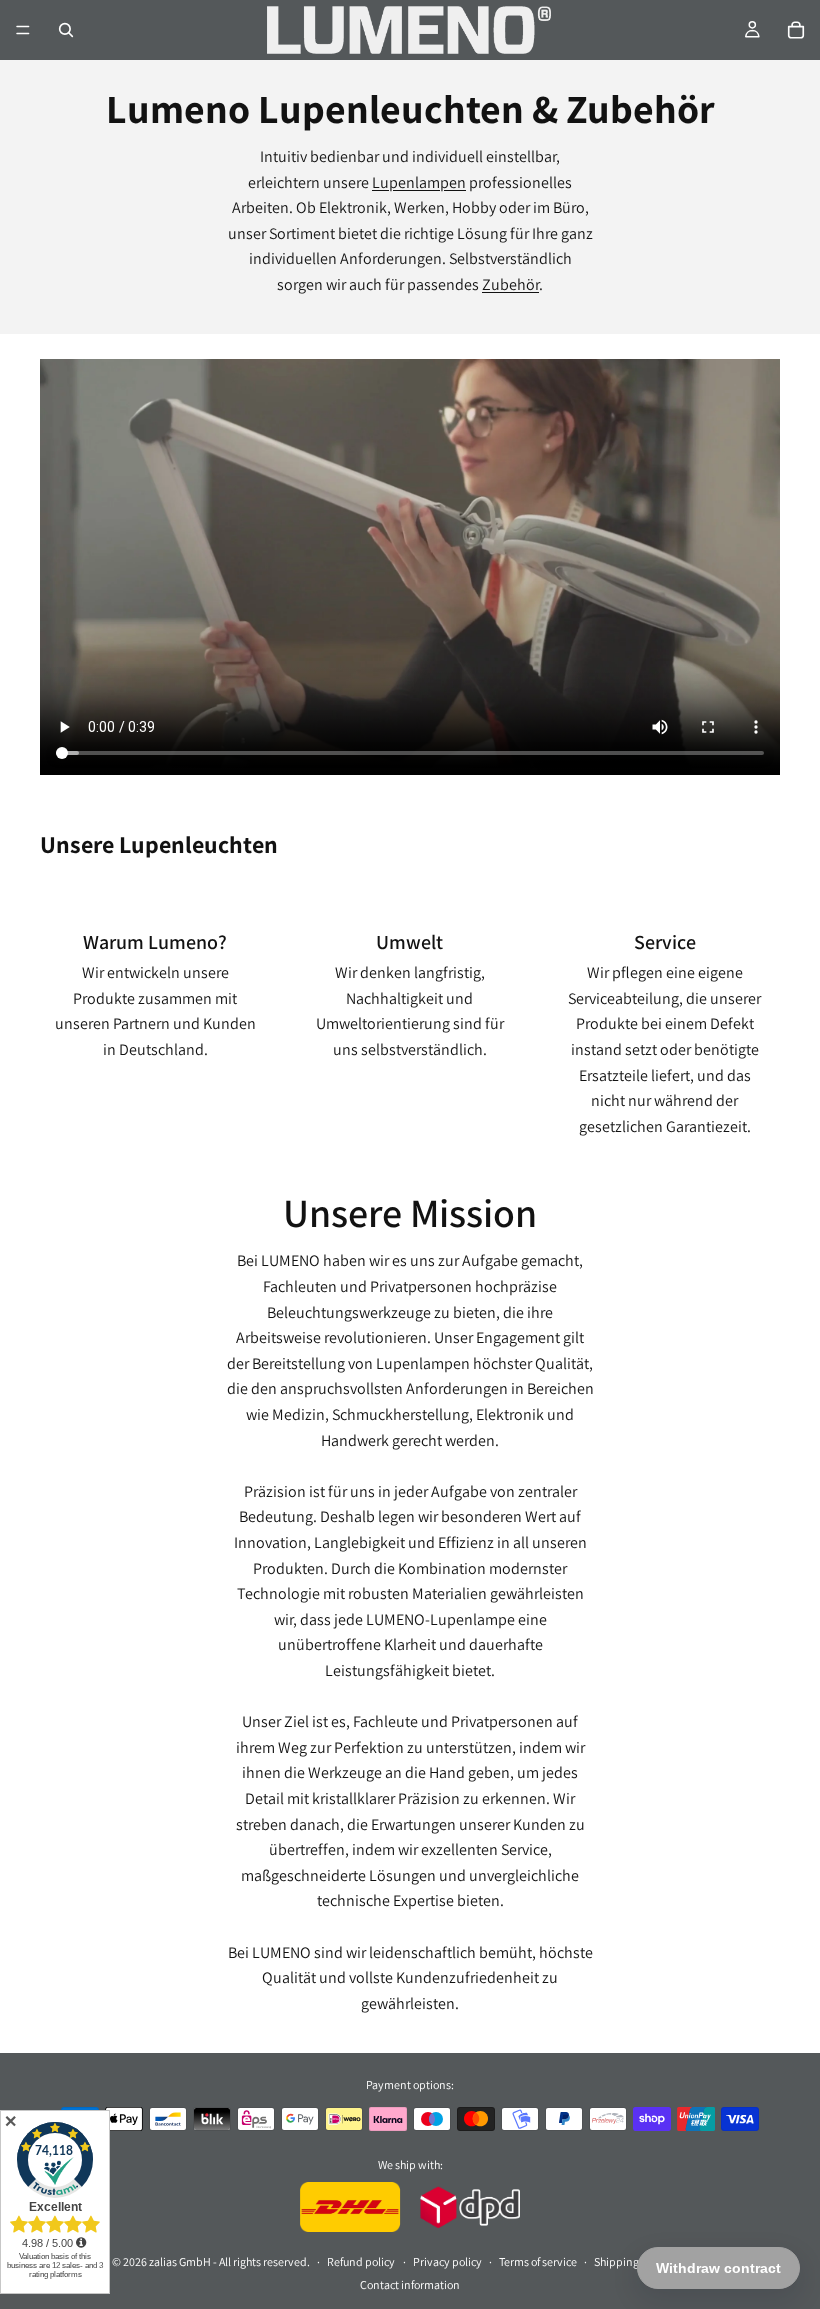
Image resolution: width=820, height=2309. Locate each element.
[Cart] (796, 30)
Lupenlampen (419, 182)
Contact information (410, 2283)
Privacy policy (447, 2260)
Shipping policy (632, 2260)
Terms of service (538, 2260)
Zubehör (510, 284)
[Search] (66, 30)
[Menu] (23, 30)
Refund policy (361, 2260)
